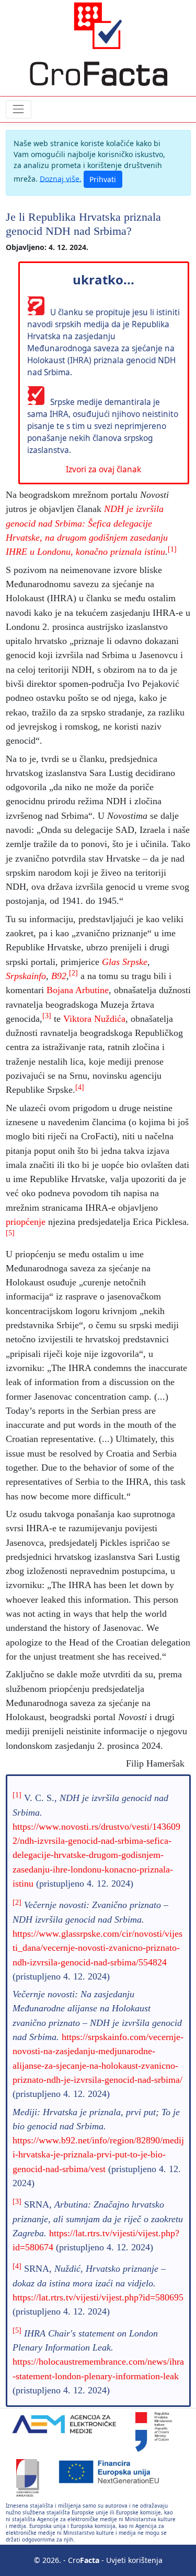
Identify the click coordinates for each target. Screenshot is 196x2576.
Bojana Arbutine (78, 990)
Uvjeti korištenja (134, 2560)
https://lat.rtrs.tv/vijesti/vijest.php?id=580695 (98, 2297)
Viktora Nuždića (94, 1019)
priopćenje (26, 1222)
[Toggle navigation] (19, 109)
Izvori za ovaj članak (103, 469)
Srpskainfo (26, 976)
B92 (59, 976)
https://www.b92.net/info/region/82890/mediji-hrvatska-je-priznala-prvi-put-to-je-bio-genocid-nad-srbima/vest (98, 2155)
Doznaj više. (61, 178)
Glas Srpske (125, 962)
